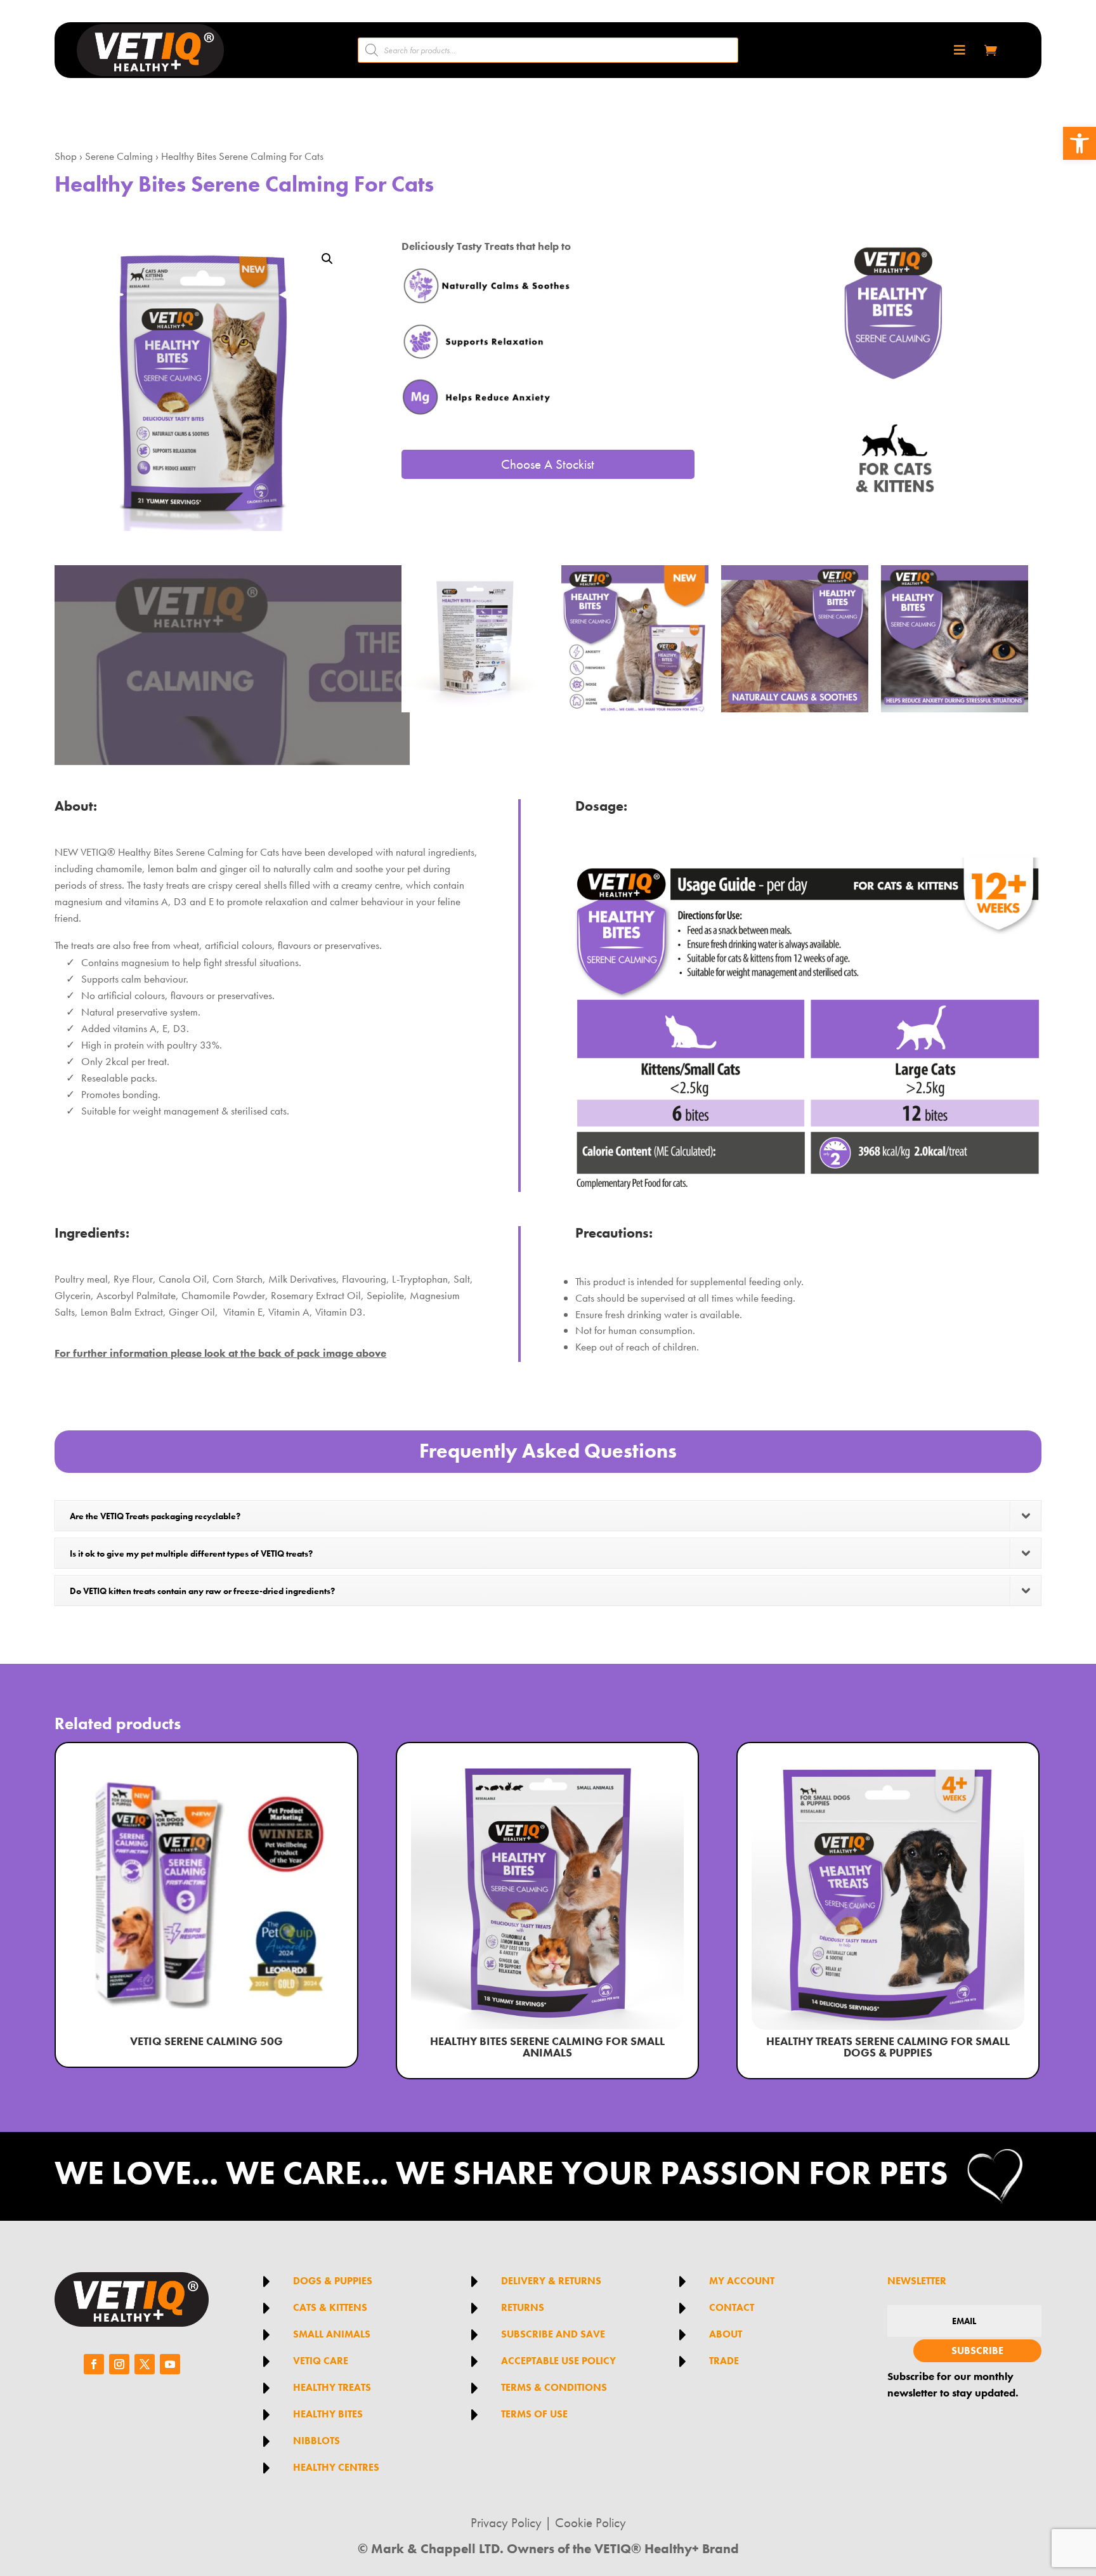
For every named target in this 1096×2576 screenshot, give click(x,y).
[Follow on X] (145, 2364)
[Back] (475, 709)
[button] (1080, 143)
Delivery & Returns (551, 2281)
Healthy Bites (328, 2414)
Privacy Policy (506, 2523)
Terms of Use (534, 2414)
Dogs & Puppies (333, 2281)
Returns (523, 2307)
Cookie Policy (590, 2523)
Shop (66, 156)
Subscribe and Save (553, 2334)
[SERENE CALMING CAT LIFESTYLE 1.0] (955, 709)
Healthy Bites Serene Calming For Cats (242, 156)
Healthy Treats (332, 2387)
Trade (724, 2361)
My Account (742, 2281)
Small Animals (332, 2334)
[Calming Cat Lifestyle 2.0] (795, 709)
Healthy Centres (336, 2467)
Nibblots (316, 2441)
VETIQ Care (321, 2361)
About (726, 2334)
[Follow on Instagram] (119, 2364)
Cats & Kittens (330, 2307)
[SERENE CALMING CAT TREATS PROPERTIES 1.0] (635, 709)
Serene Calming (119, 156)
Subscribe (977, 2350)
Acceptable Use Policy (558, 2361)
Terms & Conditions (554, 2387)
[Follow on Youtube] (170, 2364)
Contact (732, 2307)
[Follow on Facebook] (94, 2364)
